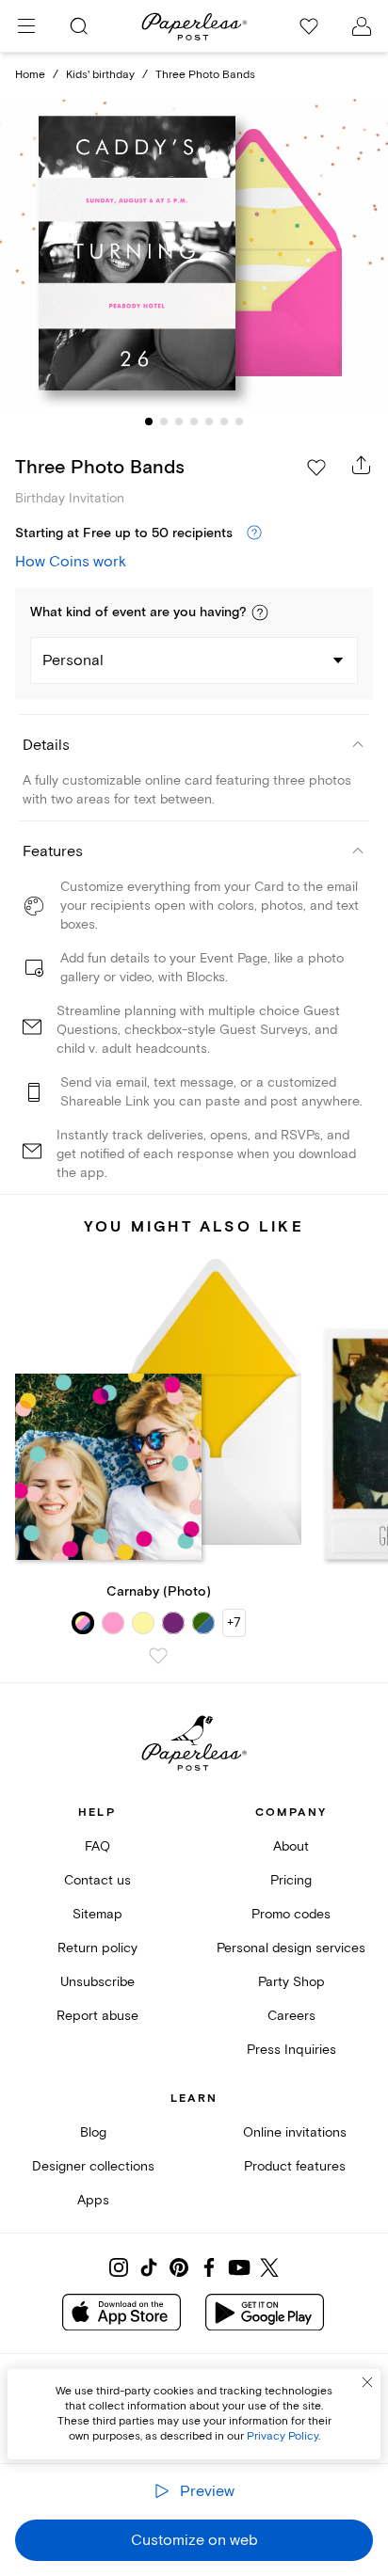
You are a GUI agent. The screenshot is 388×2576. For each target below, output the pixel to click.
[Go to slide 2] (164, 421)
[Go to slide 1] (149, 421)
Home (30, 75)
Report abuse (97, 2016)
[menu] (26, 26)
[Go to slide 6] (224, 421)
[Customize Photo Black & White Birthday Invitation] (194, 254)
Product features (295, 2166)
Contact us (97, 1880)
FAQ (97, 1846)
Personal (73, 660)
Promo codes (291, 1914)
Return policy (97, 1948)
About (291, 1846)
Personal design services (291, 1948)
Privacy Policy (283, 2436)
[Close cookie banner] (367, 2382)
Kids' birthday (100, 75)
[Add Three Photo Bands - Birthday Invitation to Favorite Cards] (316, 468)
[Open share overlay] (362, 465)
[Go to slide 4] (194, 421)
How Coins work (71, 562)
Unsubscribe (97, 1982)
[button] (260, 612)
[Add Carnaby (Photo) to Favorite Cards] (158, 1656)
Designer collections (93, 2166)
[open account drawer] (362, 26)
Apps (93, 2200)
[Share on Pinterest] (179, 2267)
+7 (234, 1622)
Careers (291, 2016)
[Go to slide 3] (179, 421)
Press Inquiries (291, 2050)
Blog (93, 2132)
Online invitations (295, 2132)
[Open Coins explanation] (254, 533)
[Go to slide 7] (239, 421)
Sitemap (97, 1914)
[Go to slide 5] (209, 421)
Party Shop (291, 1982)
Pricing (291, 1880)
